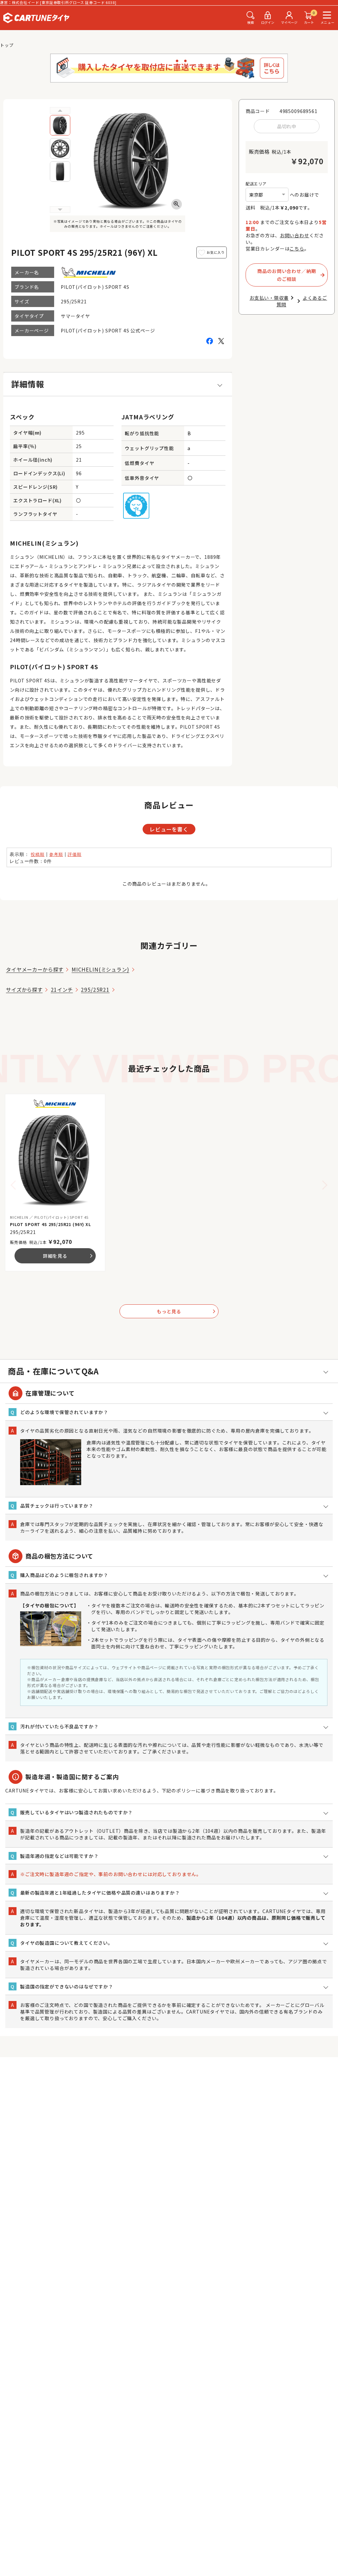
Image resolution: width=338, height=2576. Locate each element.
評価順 (75, 854)
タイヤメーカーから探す (35, 969)
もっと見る (187, 1311)
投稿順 (38, 854)
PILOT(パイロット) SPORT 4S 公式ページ (108, 330)
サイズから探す (24, 989)
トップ (7, 45)
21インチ (62, 989)
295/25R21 (95, 989)
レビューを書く (169, 829)
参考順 (56, 854)
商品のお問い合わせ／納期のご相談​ (287, 275)
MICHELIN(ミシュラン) (101, 969)
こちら (297, 249)
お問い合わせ (295, 235)
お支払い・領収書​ (269, 298)
